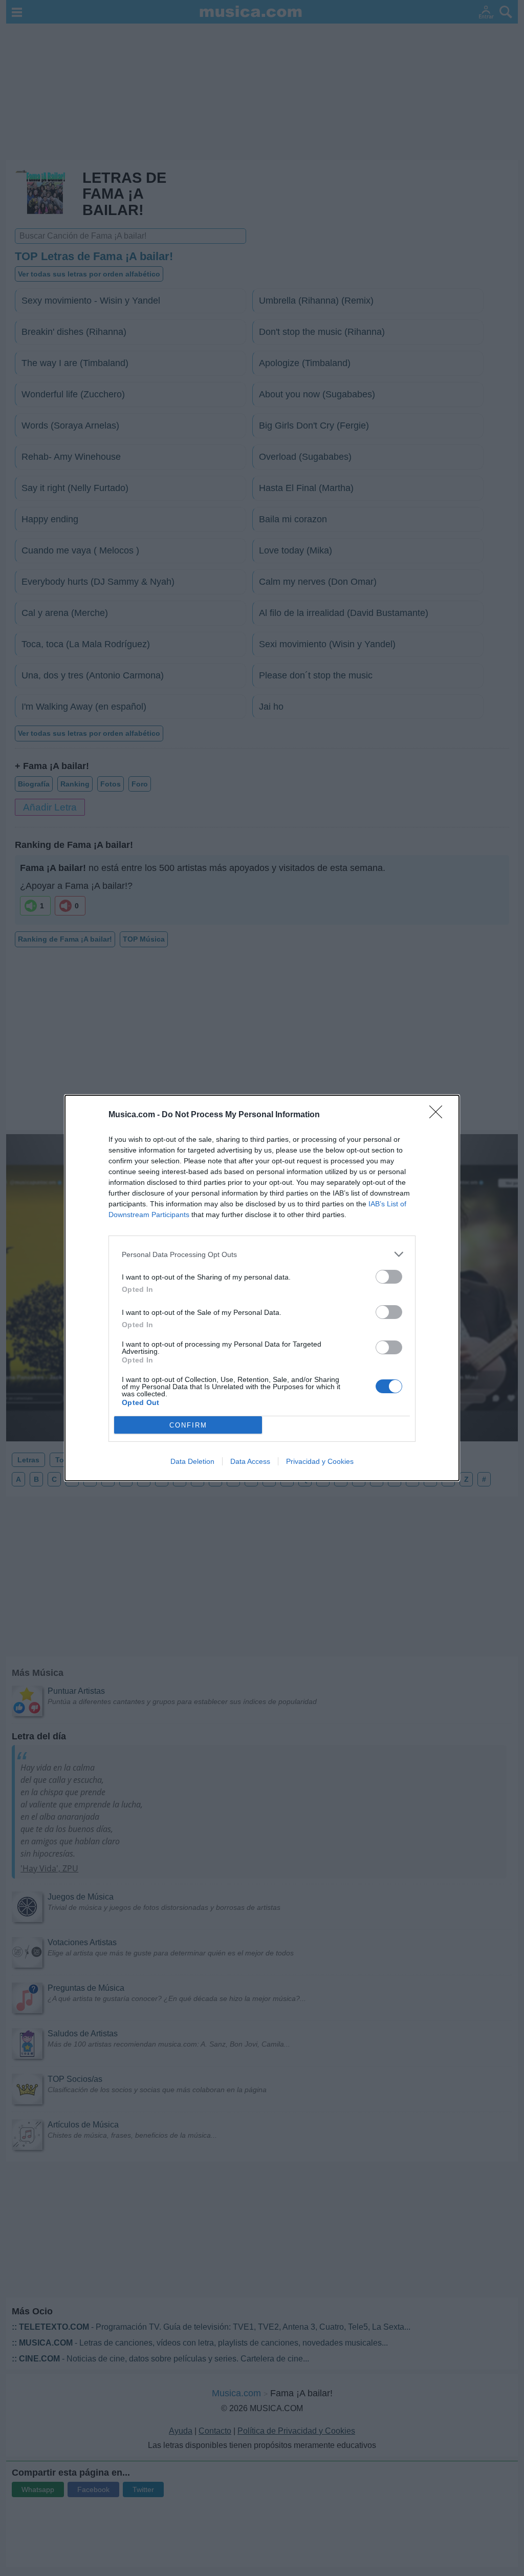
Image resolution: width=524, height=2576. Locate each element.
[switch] (389, 1277)
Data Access (250, 1461)
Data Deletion (192, 1461)
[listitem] (262, 1254)
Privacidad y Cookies (320, 1461)
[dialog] (262, 1288)
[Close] (439, 1115)
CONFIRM (188, 1425)
